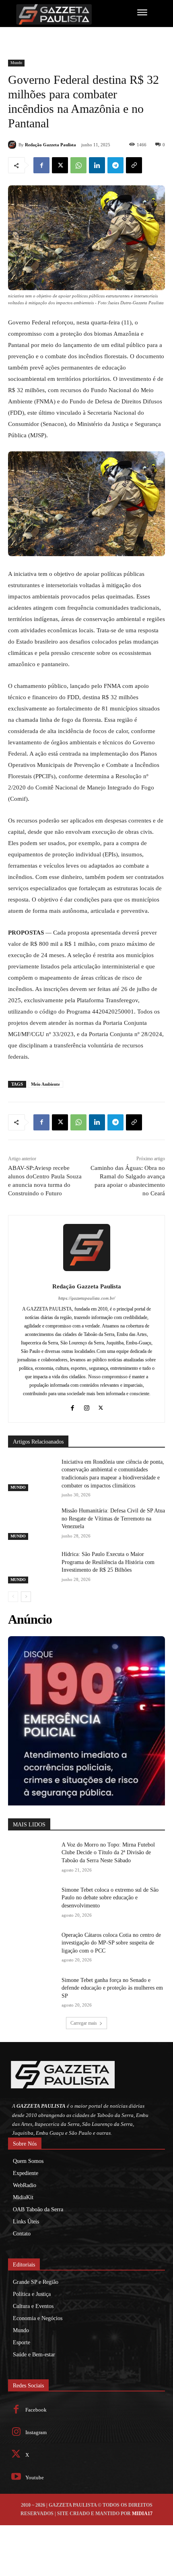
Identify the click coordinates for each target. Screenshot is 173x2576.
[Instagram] (87, 1407)
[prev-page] (13, 1597)
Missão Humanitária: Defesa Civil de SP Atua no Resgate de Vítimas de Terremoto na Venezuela (113, 1519)
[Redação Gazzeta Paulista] (13, 145)
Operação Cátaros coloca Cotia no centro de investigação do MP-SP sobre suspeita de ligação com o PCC (111, 1943)
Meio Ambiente (45, 1084)
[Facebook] (41, 165)
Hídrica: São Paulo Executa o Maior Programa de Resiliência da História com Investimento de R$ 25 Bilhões (108, 1562)
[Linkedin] (97, 165)
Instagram (36, 2432)
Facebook (36, 2410)
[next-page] (26, 1597)
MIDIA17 (142, 2514)
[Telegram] (115, 165)
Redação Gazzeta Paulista (50, 145)
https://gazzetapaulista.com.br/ (87, 1298)
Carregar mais (84, 2023)
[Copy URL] (134, 165)
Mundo (16, 63)
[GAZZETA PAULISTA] (61, 14)
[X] (60, 165)
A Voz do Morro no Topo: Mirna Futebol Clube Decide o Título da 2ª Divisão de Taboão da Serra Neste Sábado (108, 1853)
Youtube (35, 2477)
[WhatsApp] (78, 165)
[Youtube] (16, 2477)
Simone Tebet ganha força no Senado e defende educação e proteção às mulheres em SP (112, 1988)
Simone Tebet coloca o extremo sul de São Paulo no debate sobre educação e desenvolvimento (110, 1898)
